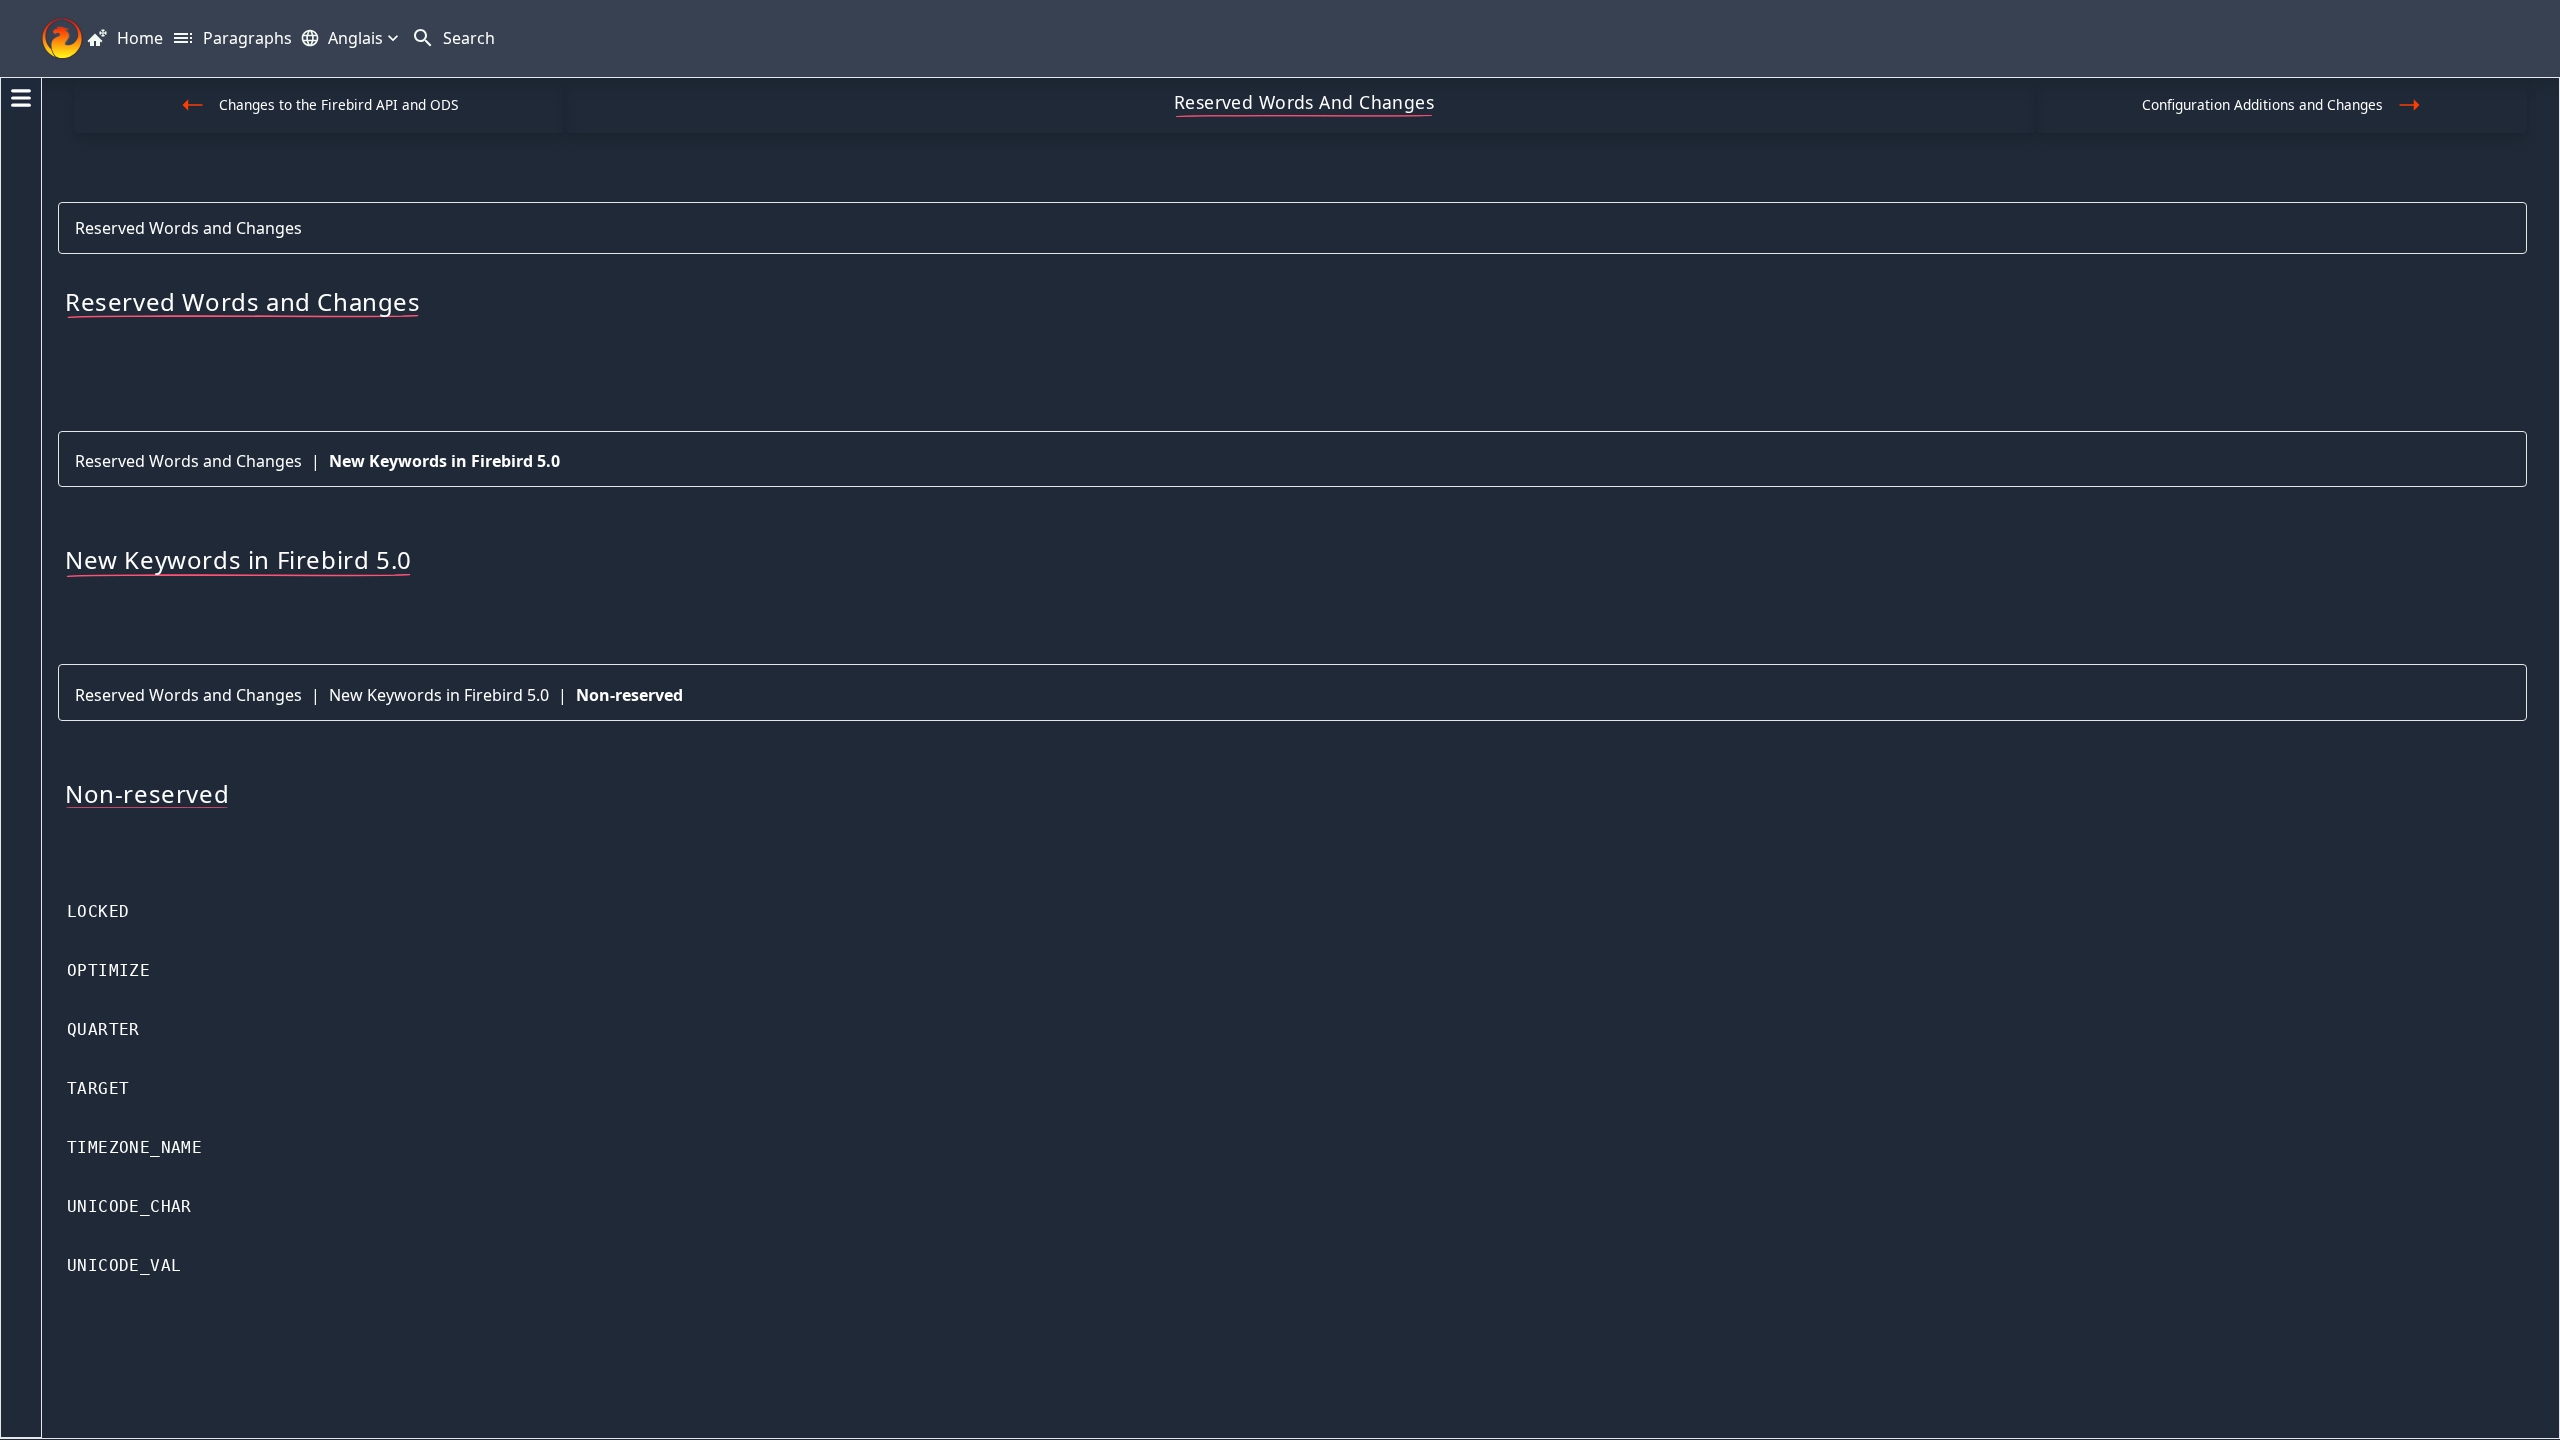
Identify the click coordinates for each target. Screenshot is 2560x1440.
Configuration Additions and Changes (2262, 104)
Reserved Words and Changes (188, 228)
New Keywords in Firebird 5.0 (444, 461)
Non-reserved (629, 695)
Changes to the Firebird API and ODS (338, 104)
